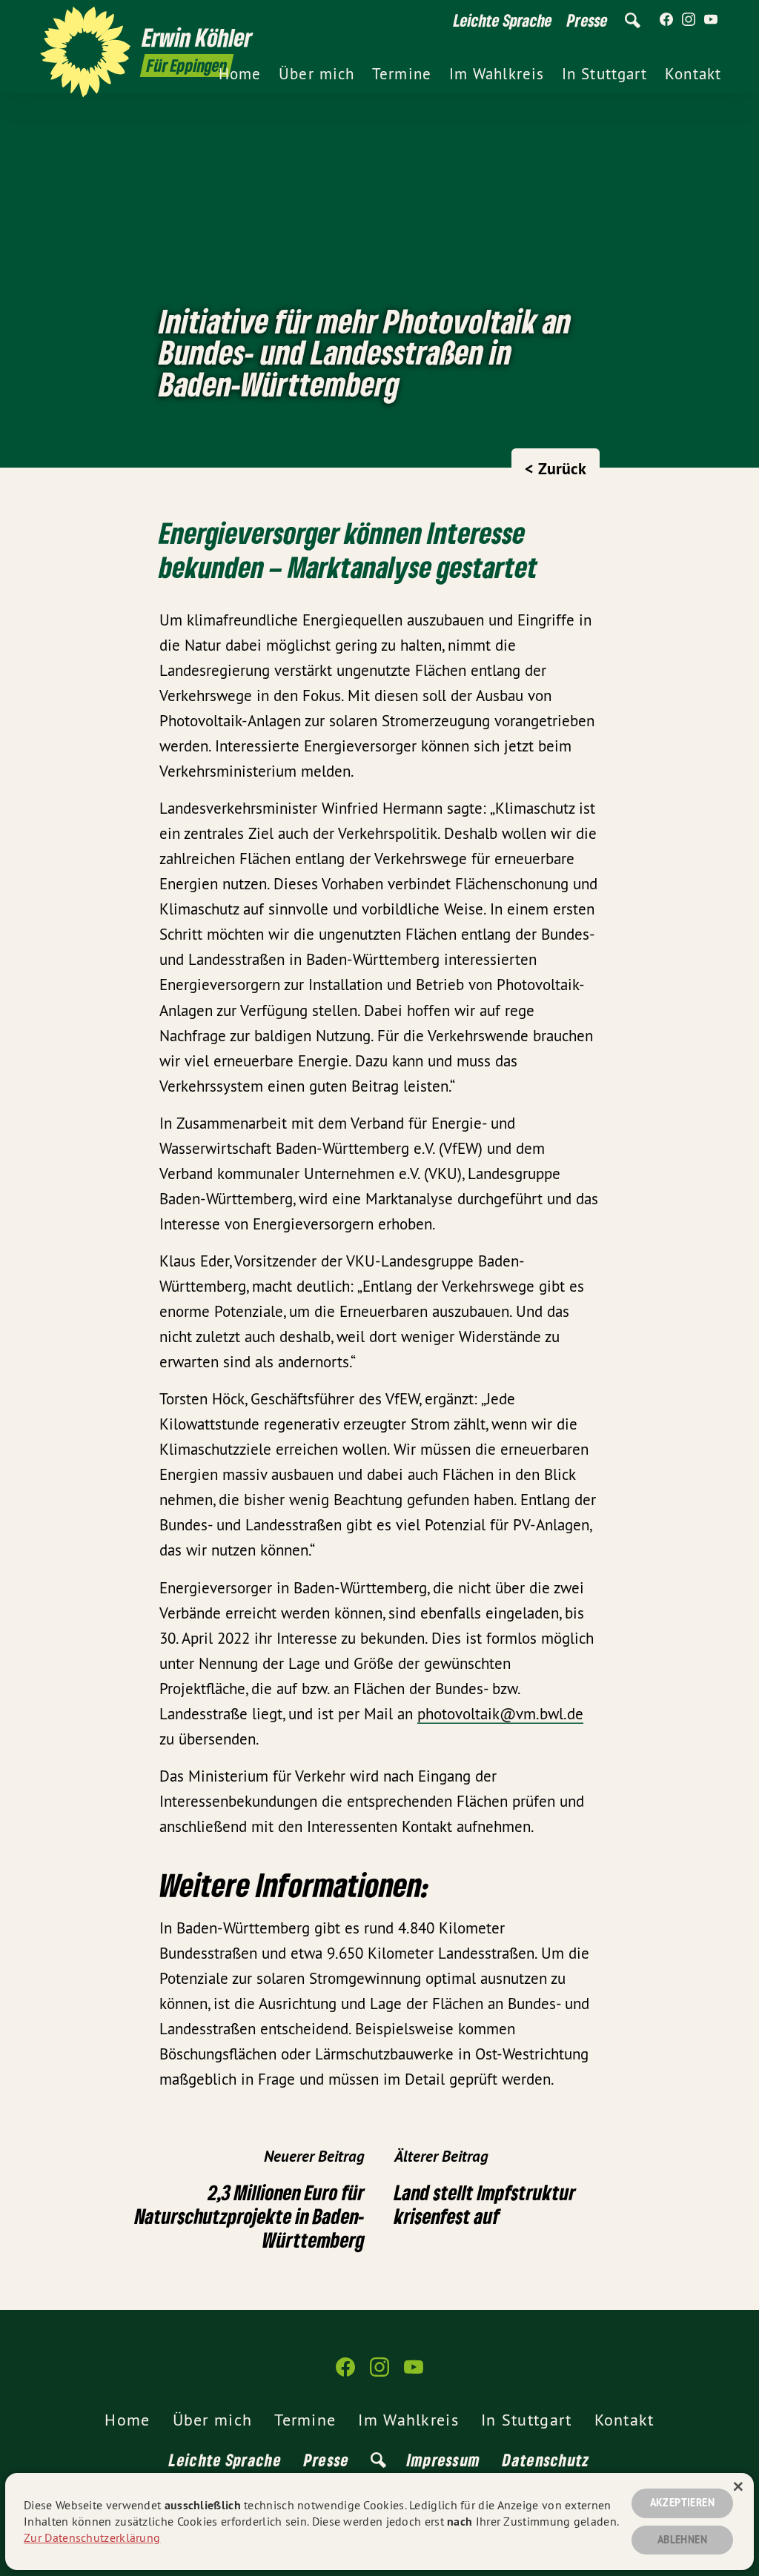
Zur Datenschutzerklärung (92, 2537)
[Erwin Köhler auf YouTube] (711, 20)
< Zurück (556, 468)
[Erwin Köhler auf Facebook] (666, 20)
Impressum (444, 2460)
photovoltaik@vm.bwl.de (500, 1714)
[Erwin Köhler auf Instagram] (689, 20)
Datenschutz (546, 2460)
